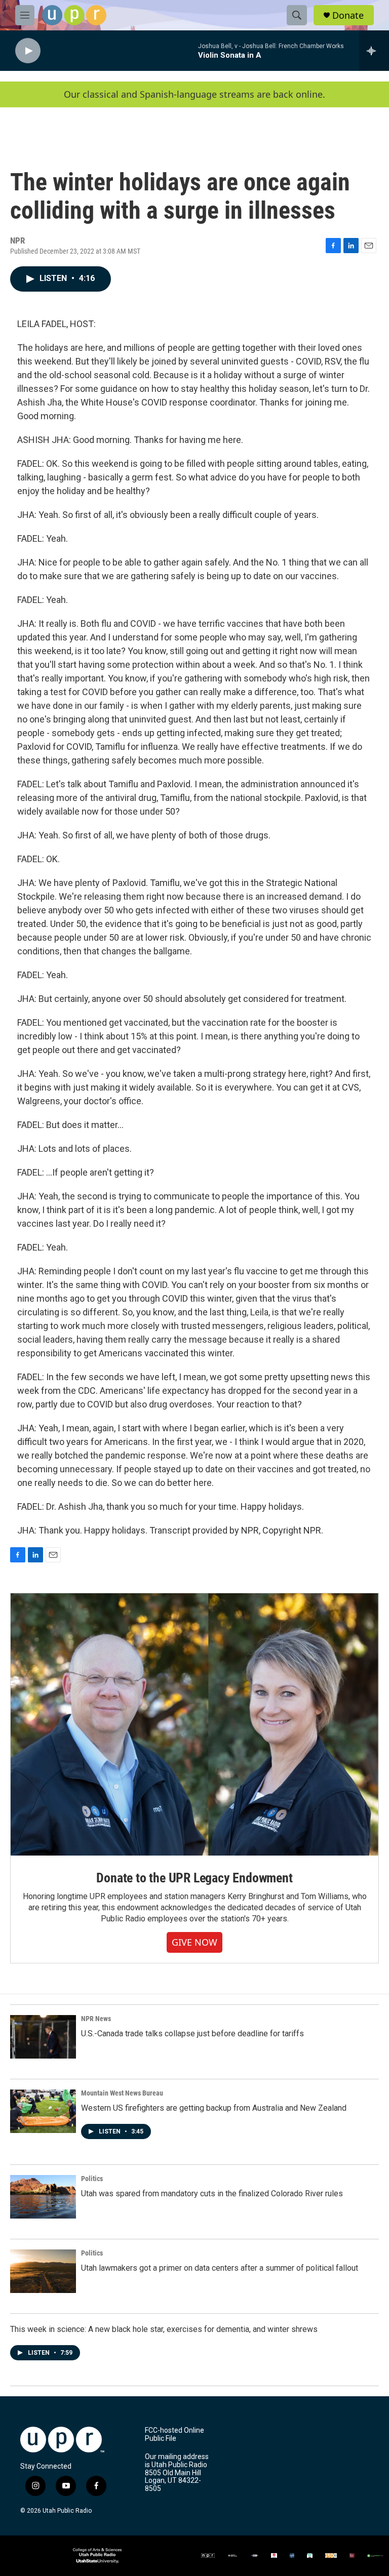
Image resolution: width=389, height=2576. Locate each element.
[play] (28, 51)
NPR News (96, 2019)
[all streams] (374, 51)
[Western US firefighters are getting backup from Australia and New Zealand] (43, 2111)
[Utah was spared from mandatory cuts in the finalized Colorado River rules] (43, 2197)
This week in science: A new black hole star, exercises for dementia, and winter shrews (164, 2329)
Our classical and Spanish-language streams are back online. (194, 94)
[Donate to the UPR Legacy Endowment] (194, 1725)
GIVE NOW (194, 1942)
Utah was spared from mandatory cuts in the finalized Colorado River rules (212, 2193)
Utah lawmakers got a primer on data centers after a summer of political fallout (220, 2268)
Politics (92, 2179)
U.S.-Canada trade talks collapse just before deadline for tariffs (192, 2034)
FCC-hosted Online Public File (174, 2434)
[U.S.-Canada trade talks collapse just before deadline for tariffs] (43, 2037)
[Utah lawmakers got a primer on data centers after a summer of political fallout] (43, 2271)
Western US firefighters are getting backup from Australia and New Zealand (214, 2108)
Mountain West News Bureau (122, 2093)
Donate (348, 15)
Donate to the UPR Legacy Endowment (194, 1878)
